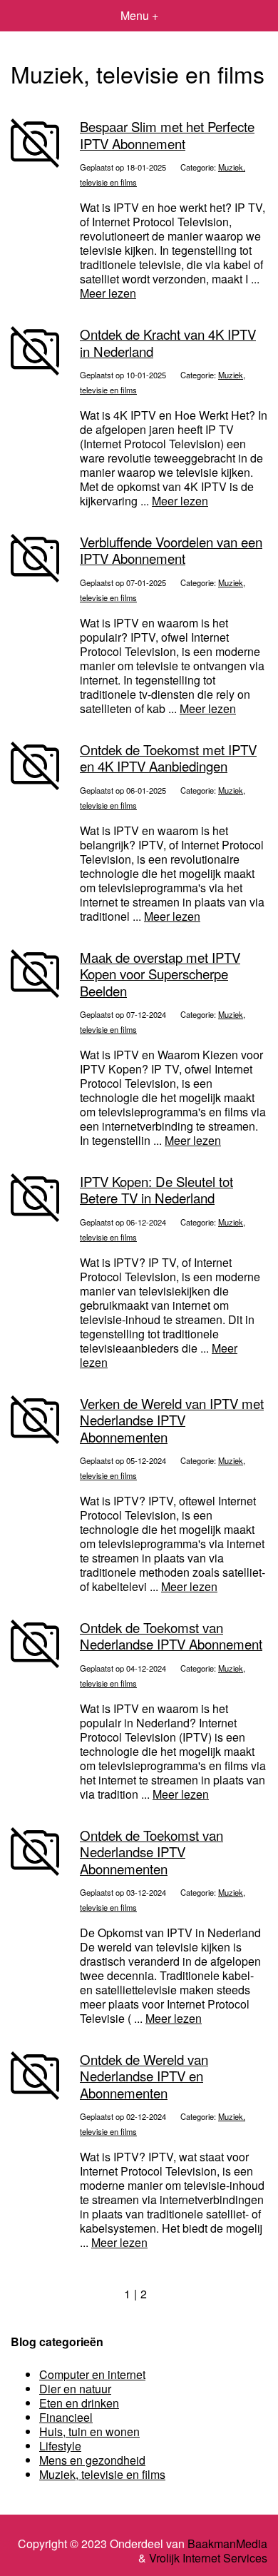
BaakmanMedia (227, 2544)
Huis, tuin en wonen (89, 2431)
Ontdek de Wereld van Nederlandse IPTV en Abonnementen (144, 2076)
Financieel (66, 2417)
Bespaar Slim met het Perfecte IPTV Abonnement (167, 135)
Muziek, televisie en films (102, 2474)
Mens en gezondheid (92, 2460)
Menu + (139, 15)
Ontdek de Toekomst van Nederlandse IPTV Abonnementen (151, 1852)
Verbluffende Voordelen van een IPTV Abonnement (171, 550)
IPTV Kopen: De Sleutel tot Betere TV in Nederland (156, 1189)
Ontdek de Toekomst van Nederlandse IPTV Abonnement (171, 1636)
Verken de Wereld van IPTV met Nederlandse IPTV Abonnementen (172, 1420)
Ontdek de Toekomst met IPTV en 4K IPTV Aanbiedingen (168, 758)
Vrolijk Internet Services (208, 2558)
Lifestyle (60, 2446)
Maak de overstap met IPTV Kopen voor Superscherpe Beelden (160, 974)
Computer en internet (92, 2374)
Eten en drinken (79, 2403)
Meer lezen (108, 293)
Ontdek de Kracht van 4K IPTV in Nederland (168, 342)
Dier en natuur (75, 2389)
